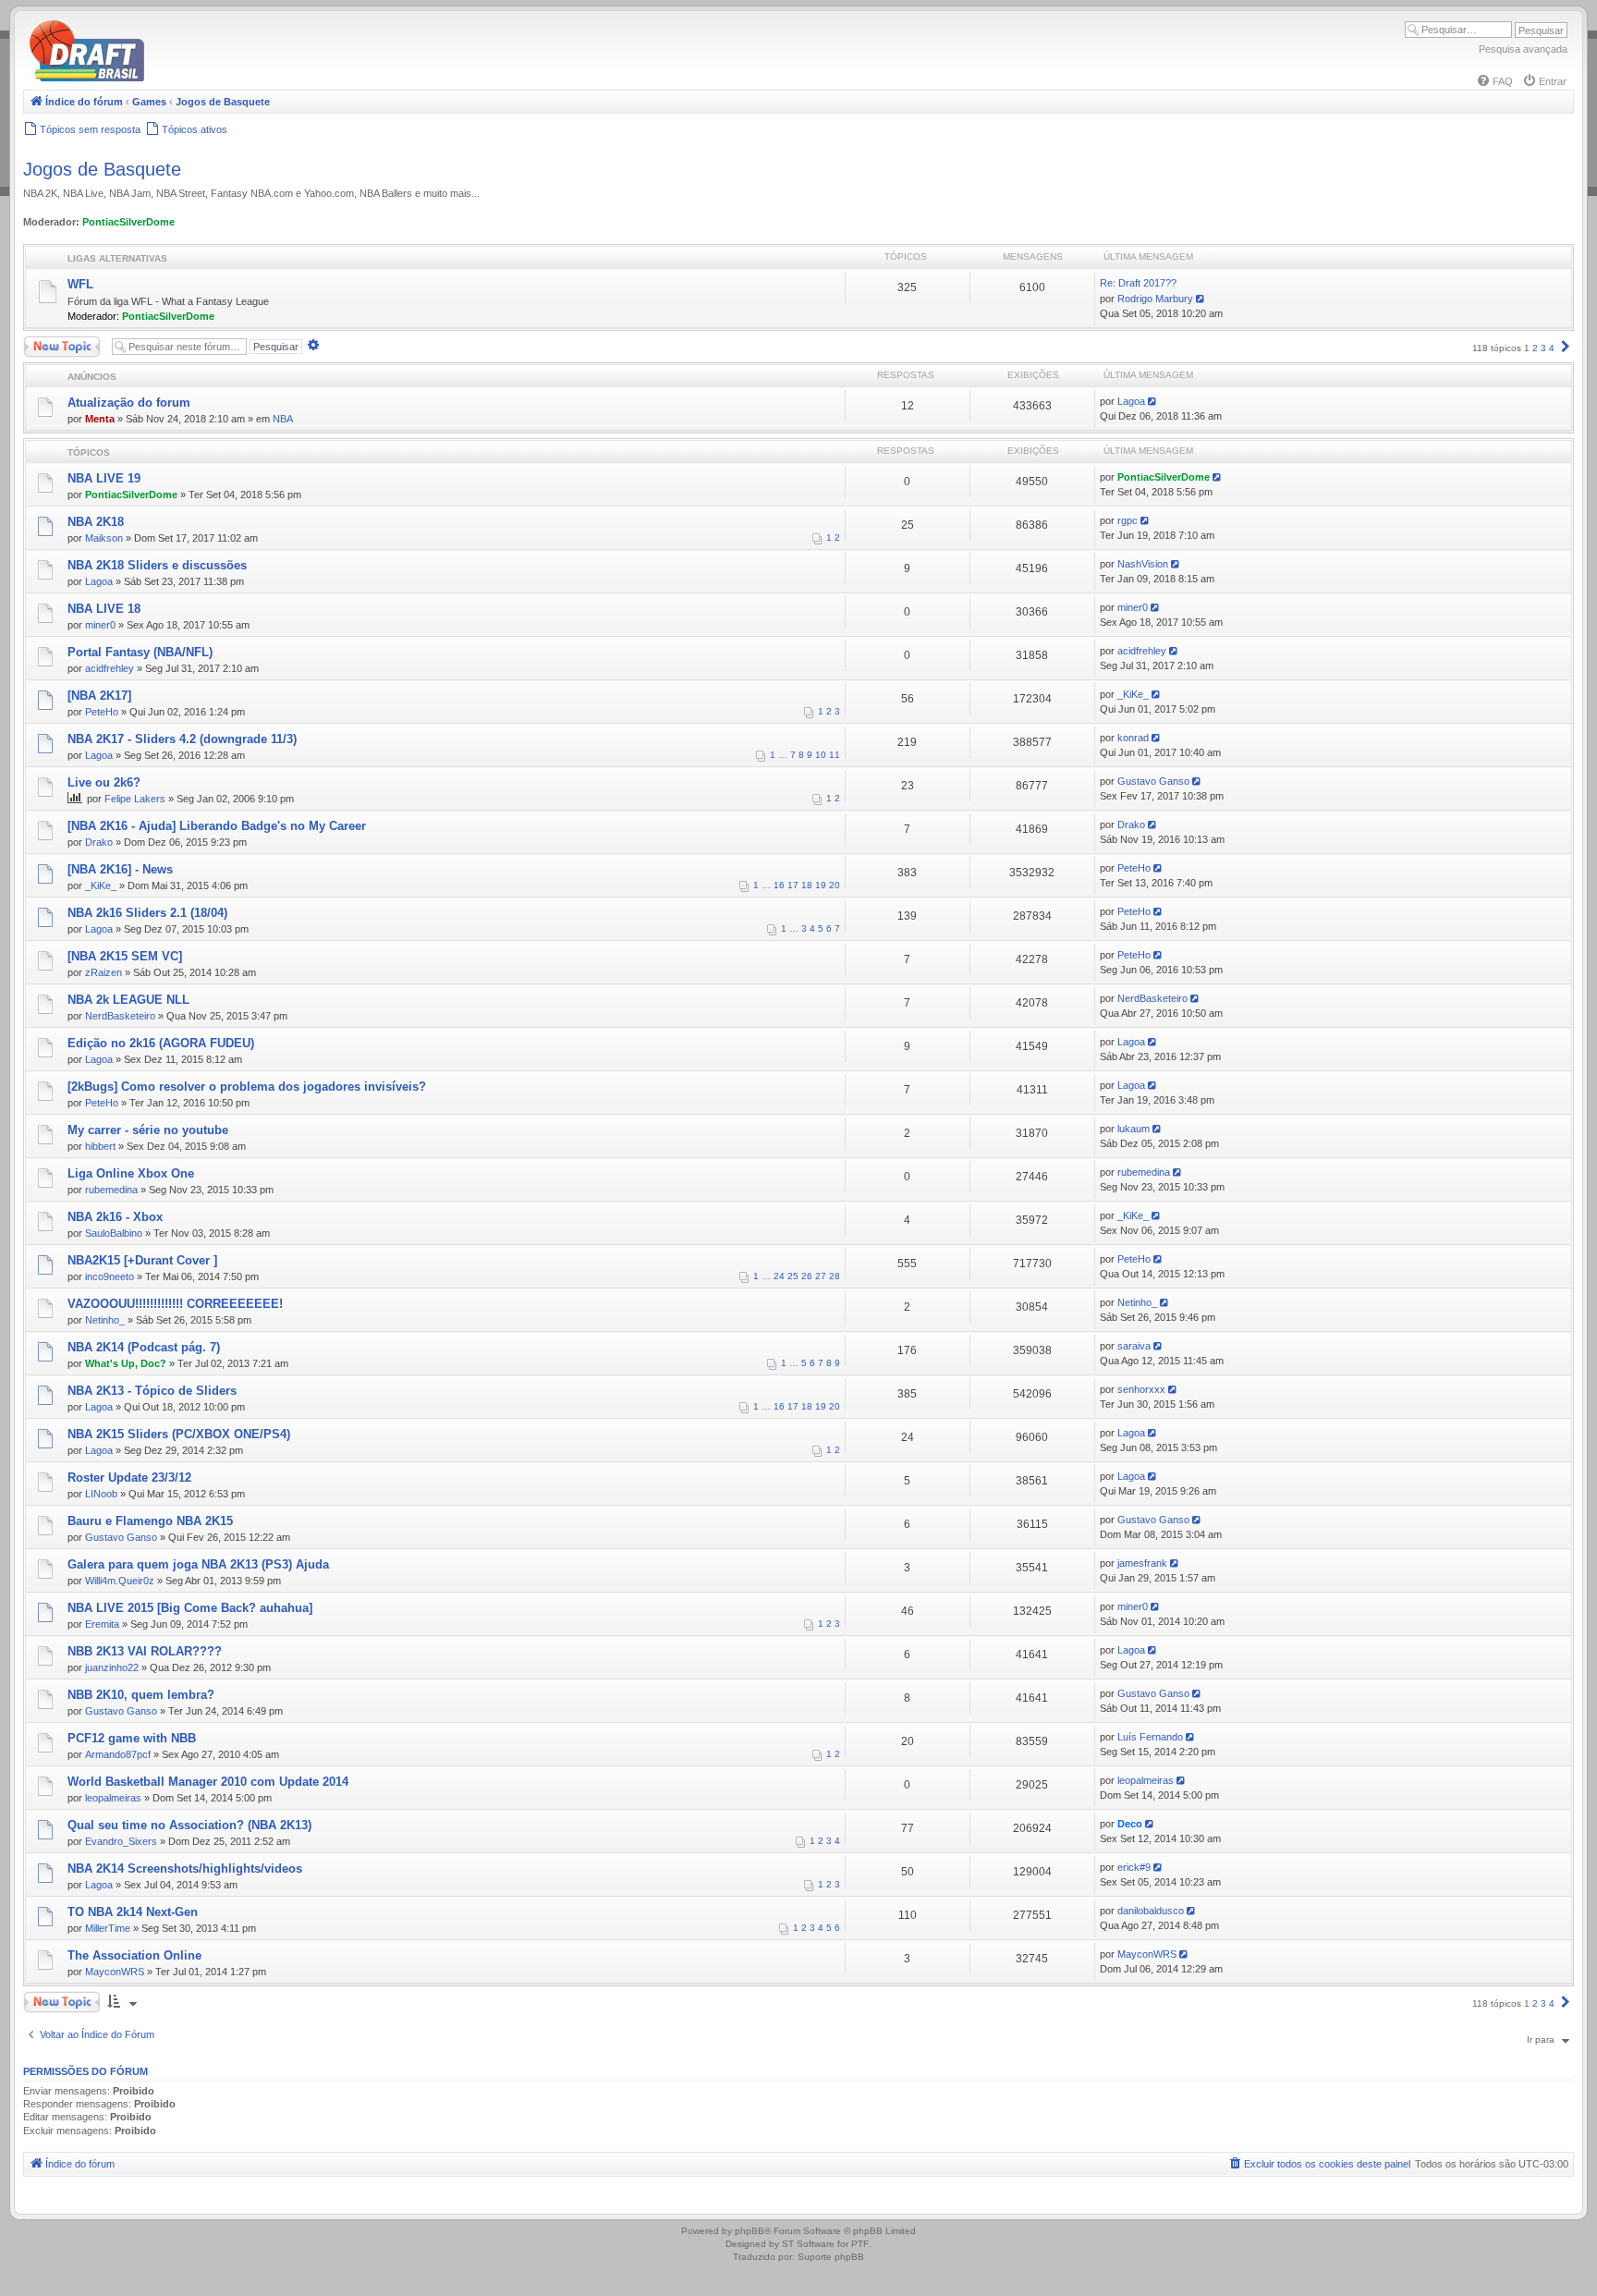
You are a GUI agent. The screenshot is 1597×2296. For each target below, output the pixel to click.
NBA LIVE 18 (104, 609)
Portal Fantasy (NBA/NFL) (140, 652)
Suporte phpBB (831, 2257)
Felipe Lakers (135, 799)
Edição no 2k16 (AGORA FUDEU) (161, 1043)
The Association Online (134, 1955)
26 (807, 1276)
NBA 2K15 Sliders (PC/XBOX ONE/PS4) (179, 1434)
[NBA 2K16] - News (120, 869)
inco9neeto (110, 1276)
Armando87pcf (118, 1754)
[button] (1566, 348)
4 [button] (1552, 348)
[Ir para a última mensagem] (1154, 401)
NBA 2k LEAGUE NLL (128, 1000)
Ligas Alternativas (117, 258)
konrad (1133, 738)
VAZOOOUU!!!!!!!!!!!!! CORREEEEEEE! (175, 1304)
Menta (100, 419)
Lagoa (1131, 401)
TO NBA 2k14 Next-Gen (133, 1912)
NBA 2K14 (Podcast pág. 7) (144, 1347)
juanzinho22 (112, 1667)
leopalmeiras (113, 1798)
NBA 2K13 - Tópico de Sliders (152, 1391)
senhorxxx (1141, 1389)
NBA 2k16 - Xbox (115, 1217)
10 (821, 755)
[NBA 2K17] (99, 696)
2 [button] (1535, 348)
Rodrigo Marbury (1155, 299)
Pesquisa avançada (1523, 49)
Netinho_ (105, 1320)
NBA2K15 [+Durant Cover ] (142, 1260)
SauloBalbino (114, 1233)
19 (821, 885)
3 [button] (1543, 348)
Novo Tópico (50, 342)
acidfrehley (110, 668)
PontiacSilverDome (128, 222)
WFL (80, 284)
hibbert (100, 1146)
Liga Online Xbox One (131, 1173)
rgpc (1128, 520)
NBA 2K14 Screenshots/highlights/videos (185, 1869)
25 (793, 1276)
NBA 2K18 (96, 522)
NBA (283, 419)
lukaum (1134, 1129)
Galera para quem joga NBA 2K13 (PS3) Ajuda (198, 1564)
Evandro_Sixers (121, 1841)
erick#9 (1134, 1867)
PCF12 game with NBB (132, 1738)
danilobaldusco (1151, 1911)
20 (835, 885)
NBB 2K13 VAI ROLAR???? (145, 1651)
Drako (99, 842)
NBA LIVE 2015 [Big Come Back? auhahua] (190, 1608)
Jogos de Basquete (102, 169)
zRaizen (104, 972)
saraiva (1134, 1346)
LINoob (101, 1494)
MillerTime (108, 1928)
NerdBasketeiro (120, 1016)
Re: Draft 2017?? (1138, 283)
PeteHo (102, 712)
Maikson (104, 538)
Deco (1130, 1824)
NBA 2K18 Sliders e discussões (157, 565)
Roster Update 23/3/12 (129, 1478)
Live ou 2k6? (104, 782)
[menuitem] (1494, 81)
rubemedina (111, 1190)
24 (779, 1276)
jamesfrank (1142, 1563)
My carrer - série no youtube (148, 1130)
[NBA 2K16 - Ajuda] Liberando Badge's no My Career (217, 826)
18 (807, 885)
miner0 (100, 625)
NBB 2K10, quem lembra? (141, 1695)
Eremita (102, 1624)
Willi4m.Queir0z (120, 1581)
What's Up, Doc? (126, 1363)
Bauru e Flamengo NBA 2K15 (150, 1521)
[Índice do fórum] (166, 78)
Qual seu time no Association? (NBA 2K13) (189, 1825)
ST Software (808, 2244)
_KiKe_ (1133, 694)
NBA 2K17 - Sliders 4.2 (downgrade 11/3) (182, 739)
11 (835, 755)
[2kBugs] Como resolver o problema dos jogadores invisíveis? (247, 1087)
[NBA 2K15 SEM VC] (125, 956)
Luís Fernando (1150, 1737)
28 (835, 1276)
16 (779, 885)
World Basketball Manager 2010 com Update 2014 (208, 1782)
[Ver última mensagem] (1202, 299)
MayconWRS (115, 1972)
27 (821, 1276)
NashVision (1143, 564)
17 (793, 885)
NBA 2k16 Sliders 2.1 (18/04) (147, 913)
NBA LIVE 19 (104, 478)
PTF (860, 2244)
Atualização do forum (129, 403)
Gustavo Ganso (1153, 781)
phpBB (750, 2231)
